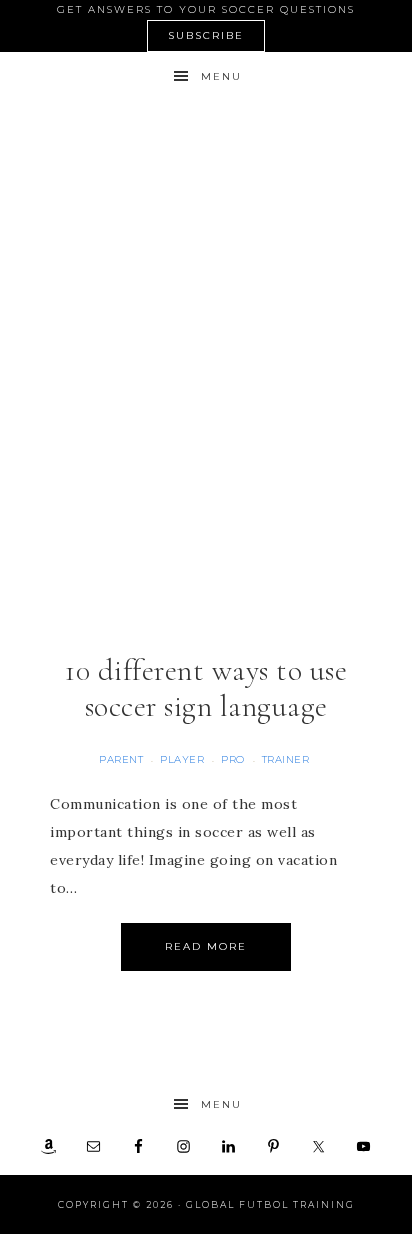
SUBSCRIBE (206, 35)
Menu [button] (221, 76)
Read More (206, 946)
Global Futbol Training (206, 164)
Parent (121, 759)
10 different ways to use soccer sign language (206, 688)
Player (182, 759)
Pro (233, 759)
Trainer (286, 759)
